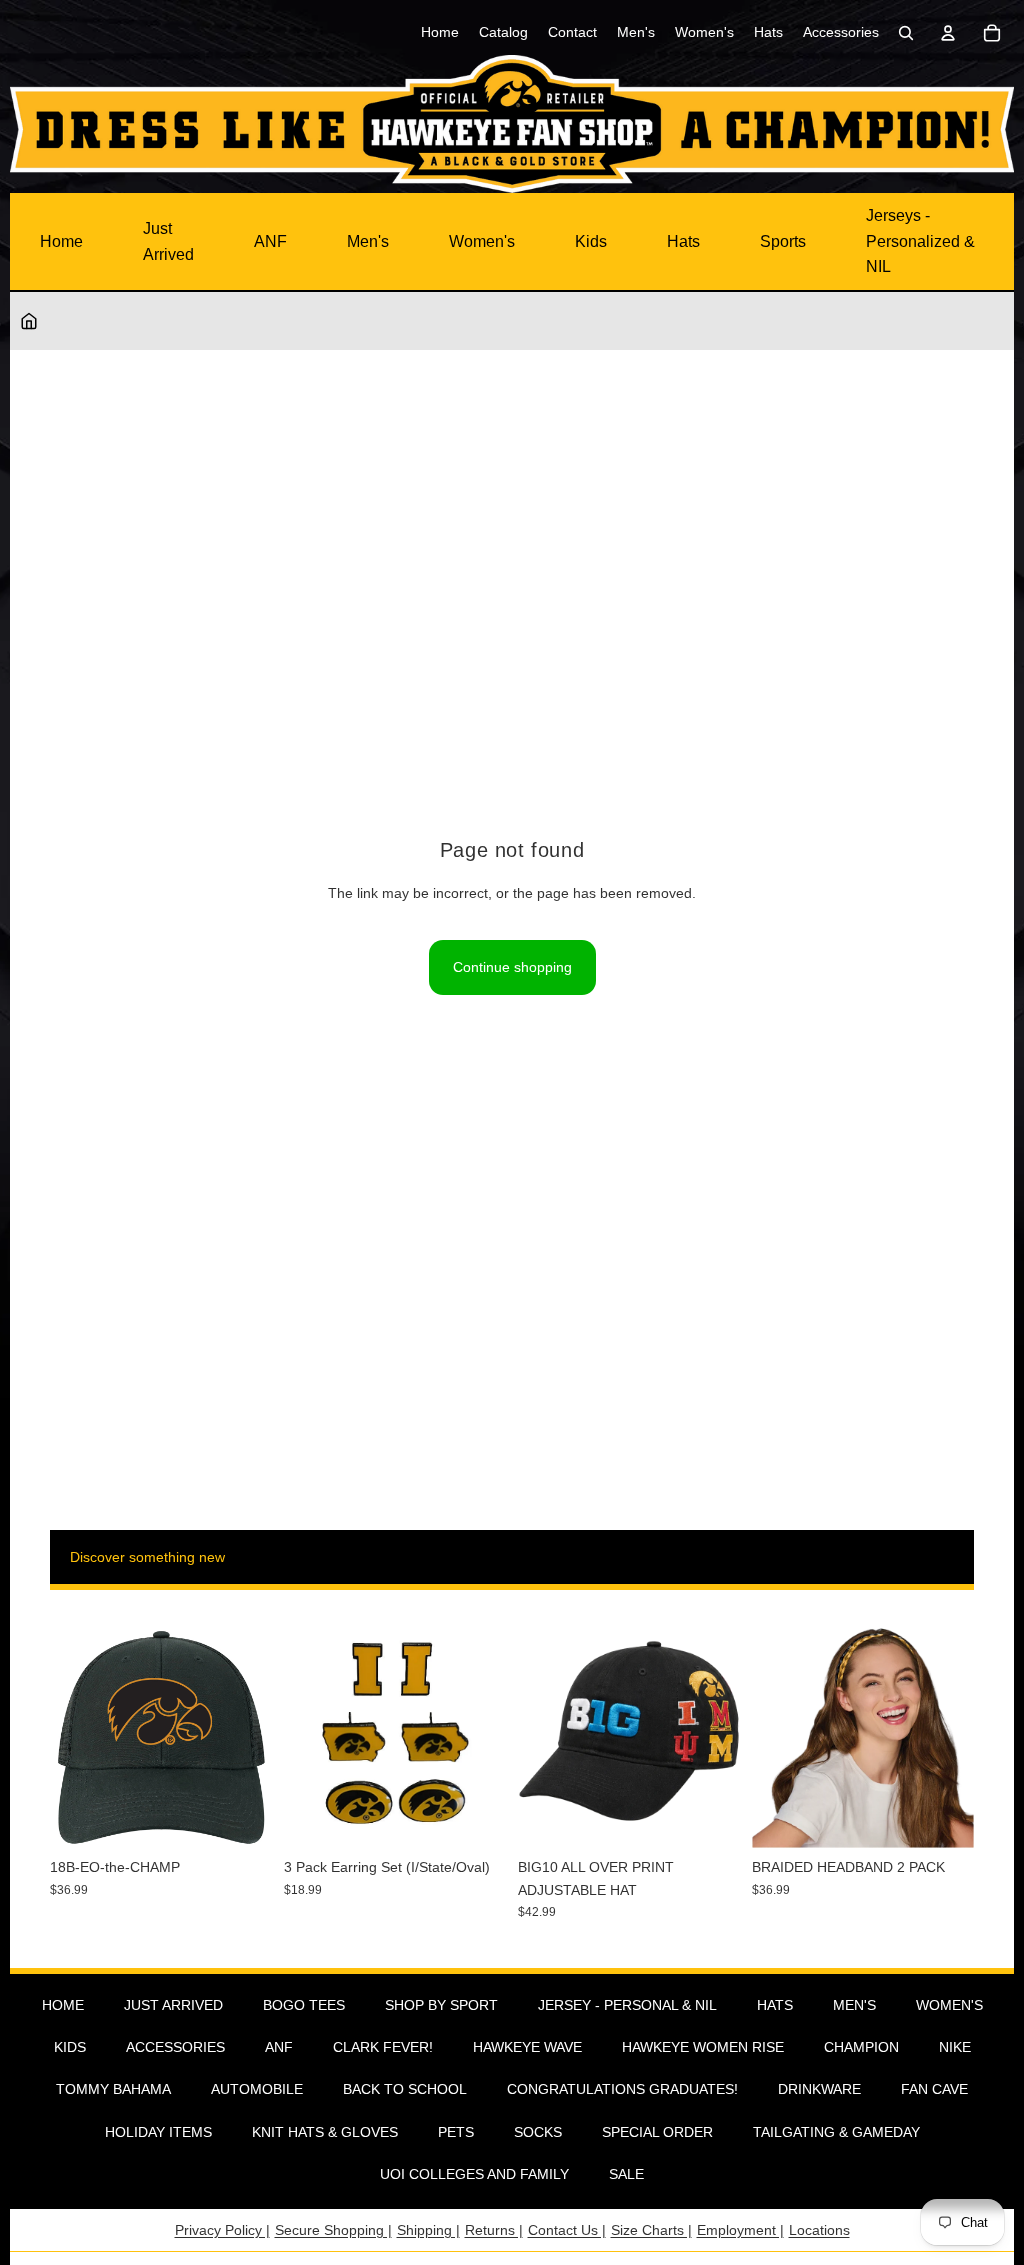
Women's (482, 241)
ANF (270, 241)
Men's (368, 241)
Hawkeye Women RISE (703, 2047)
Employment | (740, 2230)
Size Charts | (651, 2230)
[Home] (29, 321)
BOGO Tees (304, 2005)
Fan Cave (934, 2089)
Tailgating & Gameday (836, 2132)
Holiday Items (158, 2132)
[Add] (241, 1818)
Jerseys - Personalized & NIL (920, 241)
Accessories (175, 2047)
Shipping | (428, 2230)
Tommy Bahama (113, 2089)
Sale (626, 2174)
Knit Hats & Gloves (325, 2132)
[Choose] (709, 1818)
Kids (591, 241)
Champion (861, 2047)
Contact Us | (567, 2230)
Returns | (494, 2230)
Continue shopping (512, 967)
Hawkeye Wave (527, 2047)
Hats (683, 241)
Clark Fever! (383, 2047)
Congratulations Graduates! (622, 2089)
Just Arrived (168, 241)
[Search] (906, 33)
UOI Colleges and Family (474, 2174)
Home (61, 241)
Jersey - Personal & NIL (627, 2005)
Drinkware (819, 2089)
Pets (456, 2132)
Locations (819, 2230)
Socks (538, 2132)
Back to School (405, 2089)
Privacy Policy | (222, 2230)
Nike (955, 2047)
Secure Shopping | (333, 2230)
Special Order (657, 2132)
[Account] (948, 33)
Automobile (257, 2089)
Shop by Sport (441, 2005)
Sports (783, 241)
